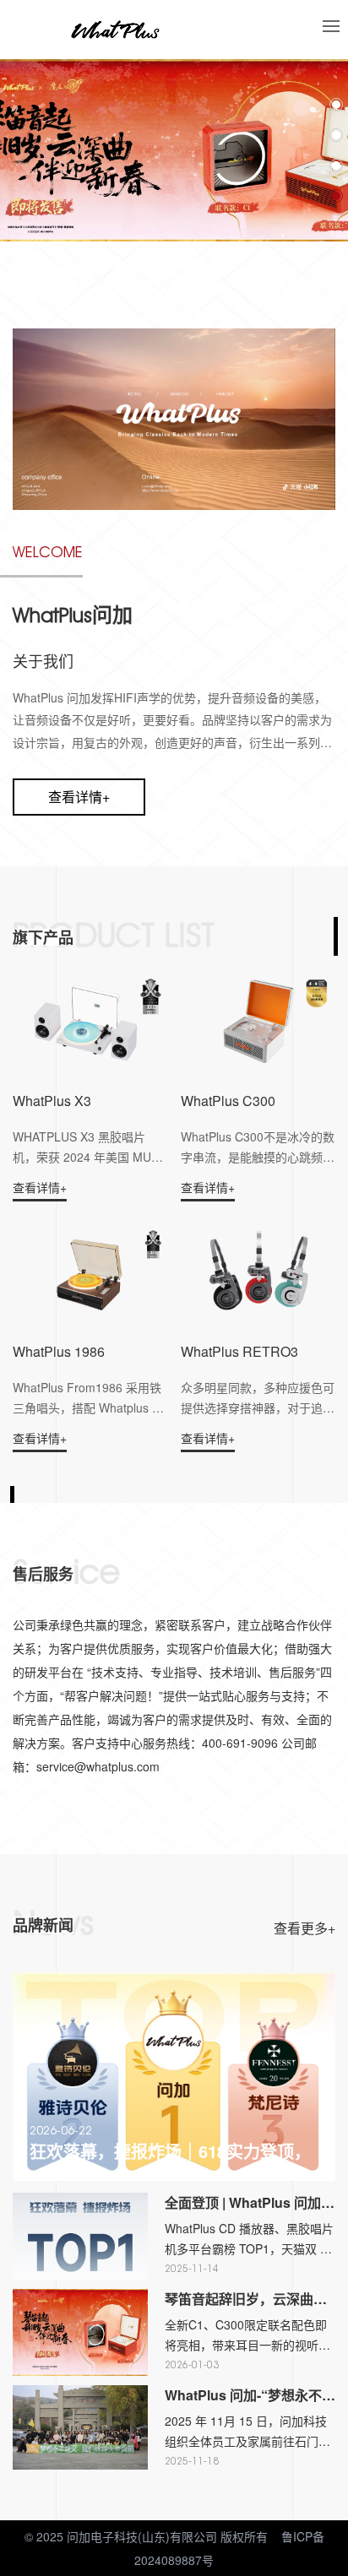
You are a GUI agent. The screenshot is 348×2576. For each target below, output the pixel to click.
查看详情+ (79, 797)
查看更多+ (304, 1928)
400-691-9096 (166, 266)
